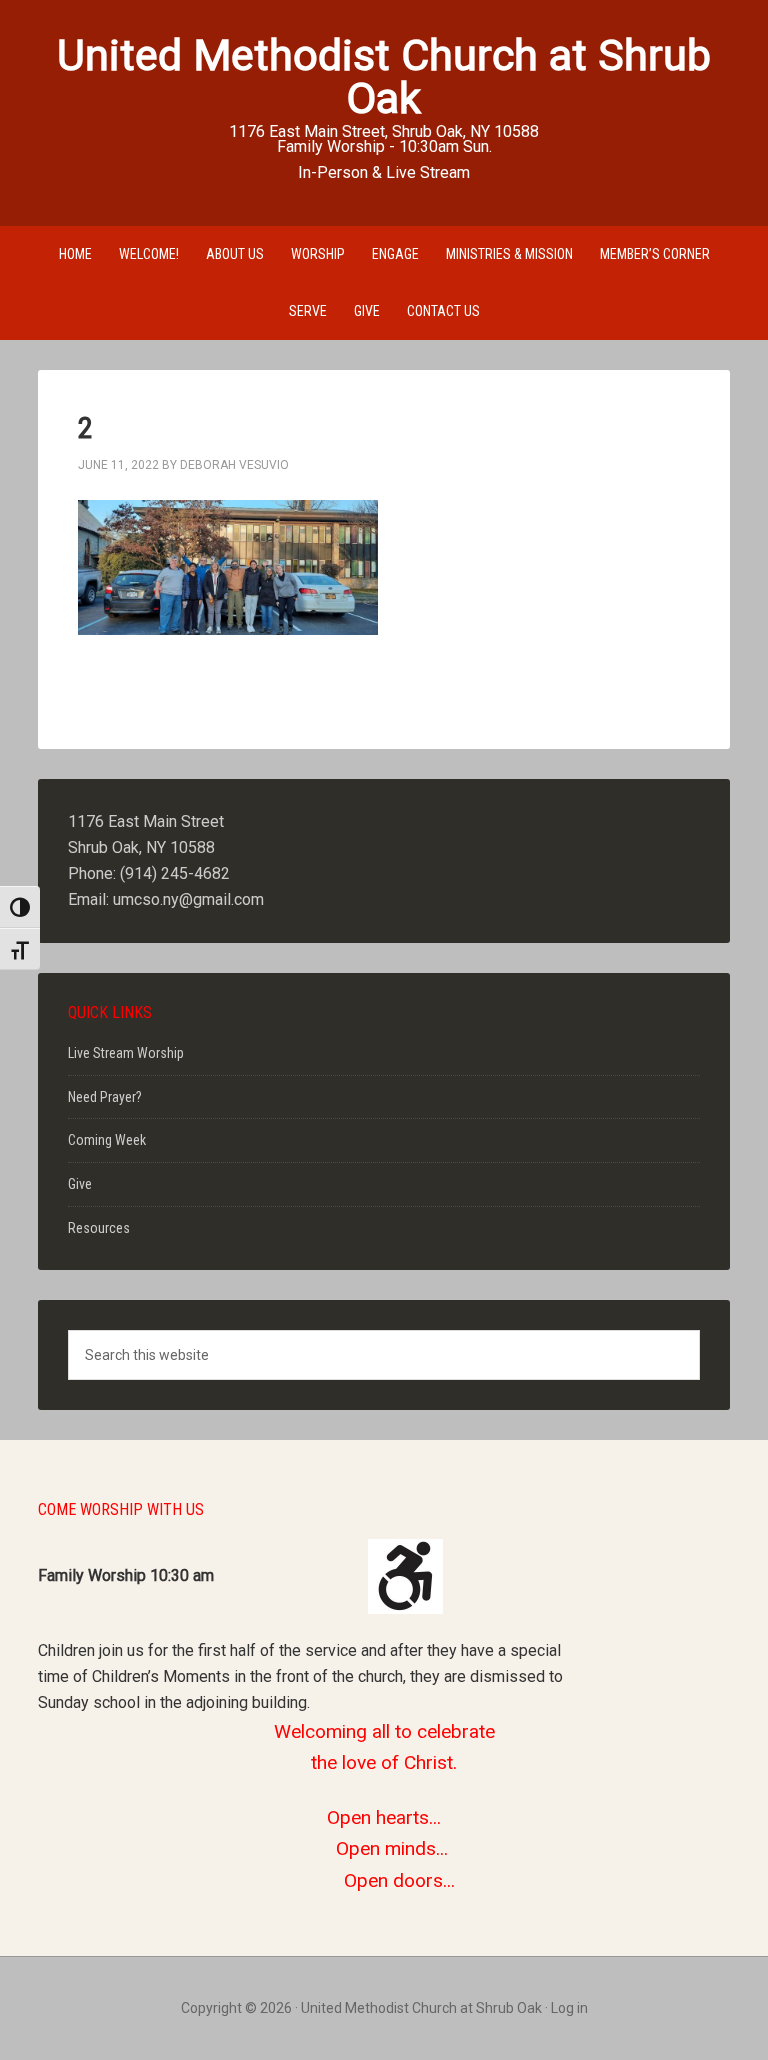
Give (80, 1184)
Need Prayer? (105, 1097)
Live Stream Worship (126, 1053)
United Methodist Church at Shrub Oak (384, 76)
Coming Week (107, 1140)
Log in (569, 2008)
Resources (99, 1228)
